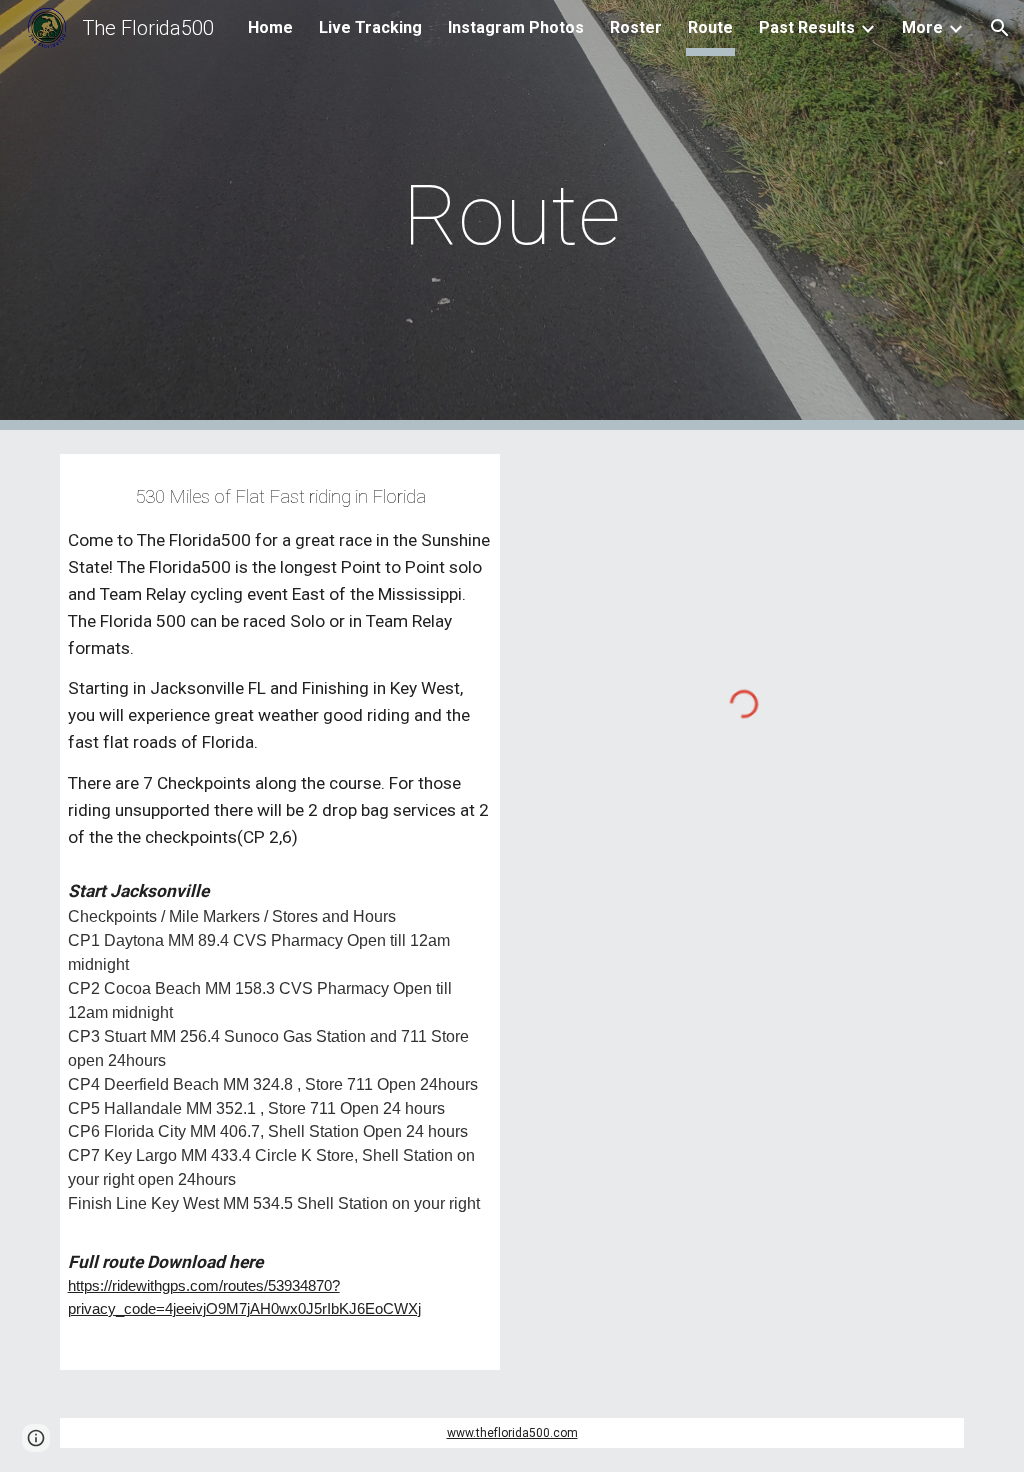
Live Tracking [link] (370, 27)
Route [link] (710, 27)
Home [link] (270, 27)
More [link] (922, 27)
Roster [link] (636, 27)
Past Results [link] (807, 27)
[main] (511, 215)
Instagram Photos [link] (516, 27)
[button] (1000, 28)
